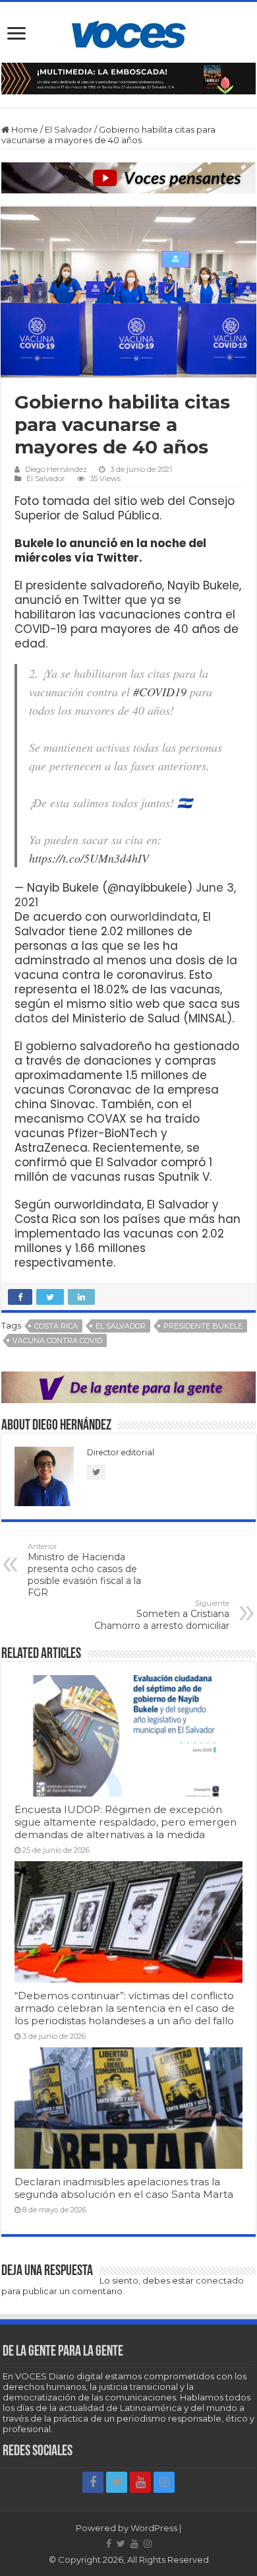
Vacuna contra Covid (57, 1340)
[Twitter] (117, 2482)
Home (24, 129)
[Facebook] (93, 2482)
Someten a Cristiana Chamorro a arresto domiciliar (162, 1615)
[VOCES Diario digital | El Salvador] (129, 32)
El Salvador (69, 129)
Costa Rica (56, 1326)
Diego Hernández (56, 469)
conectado (220, 2280)
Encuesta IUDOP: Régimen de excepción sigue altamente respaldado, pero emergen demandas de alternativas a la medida (126, 1822)
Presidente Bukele (203, 1326)
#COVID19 (160, 692)
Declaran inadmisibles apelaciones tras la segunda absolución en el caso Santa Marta (124, 2188)
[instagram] (164, 2482)
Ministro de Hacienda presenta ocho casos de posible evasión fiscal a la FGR (84, 1570)
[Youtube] (140, 2482)
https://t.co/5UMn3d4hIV (89, 858)
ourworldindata (154, 917)
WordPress (154, 2528)
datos (33, 1018)
